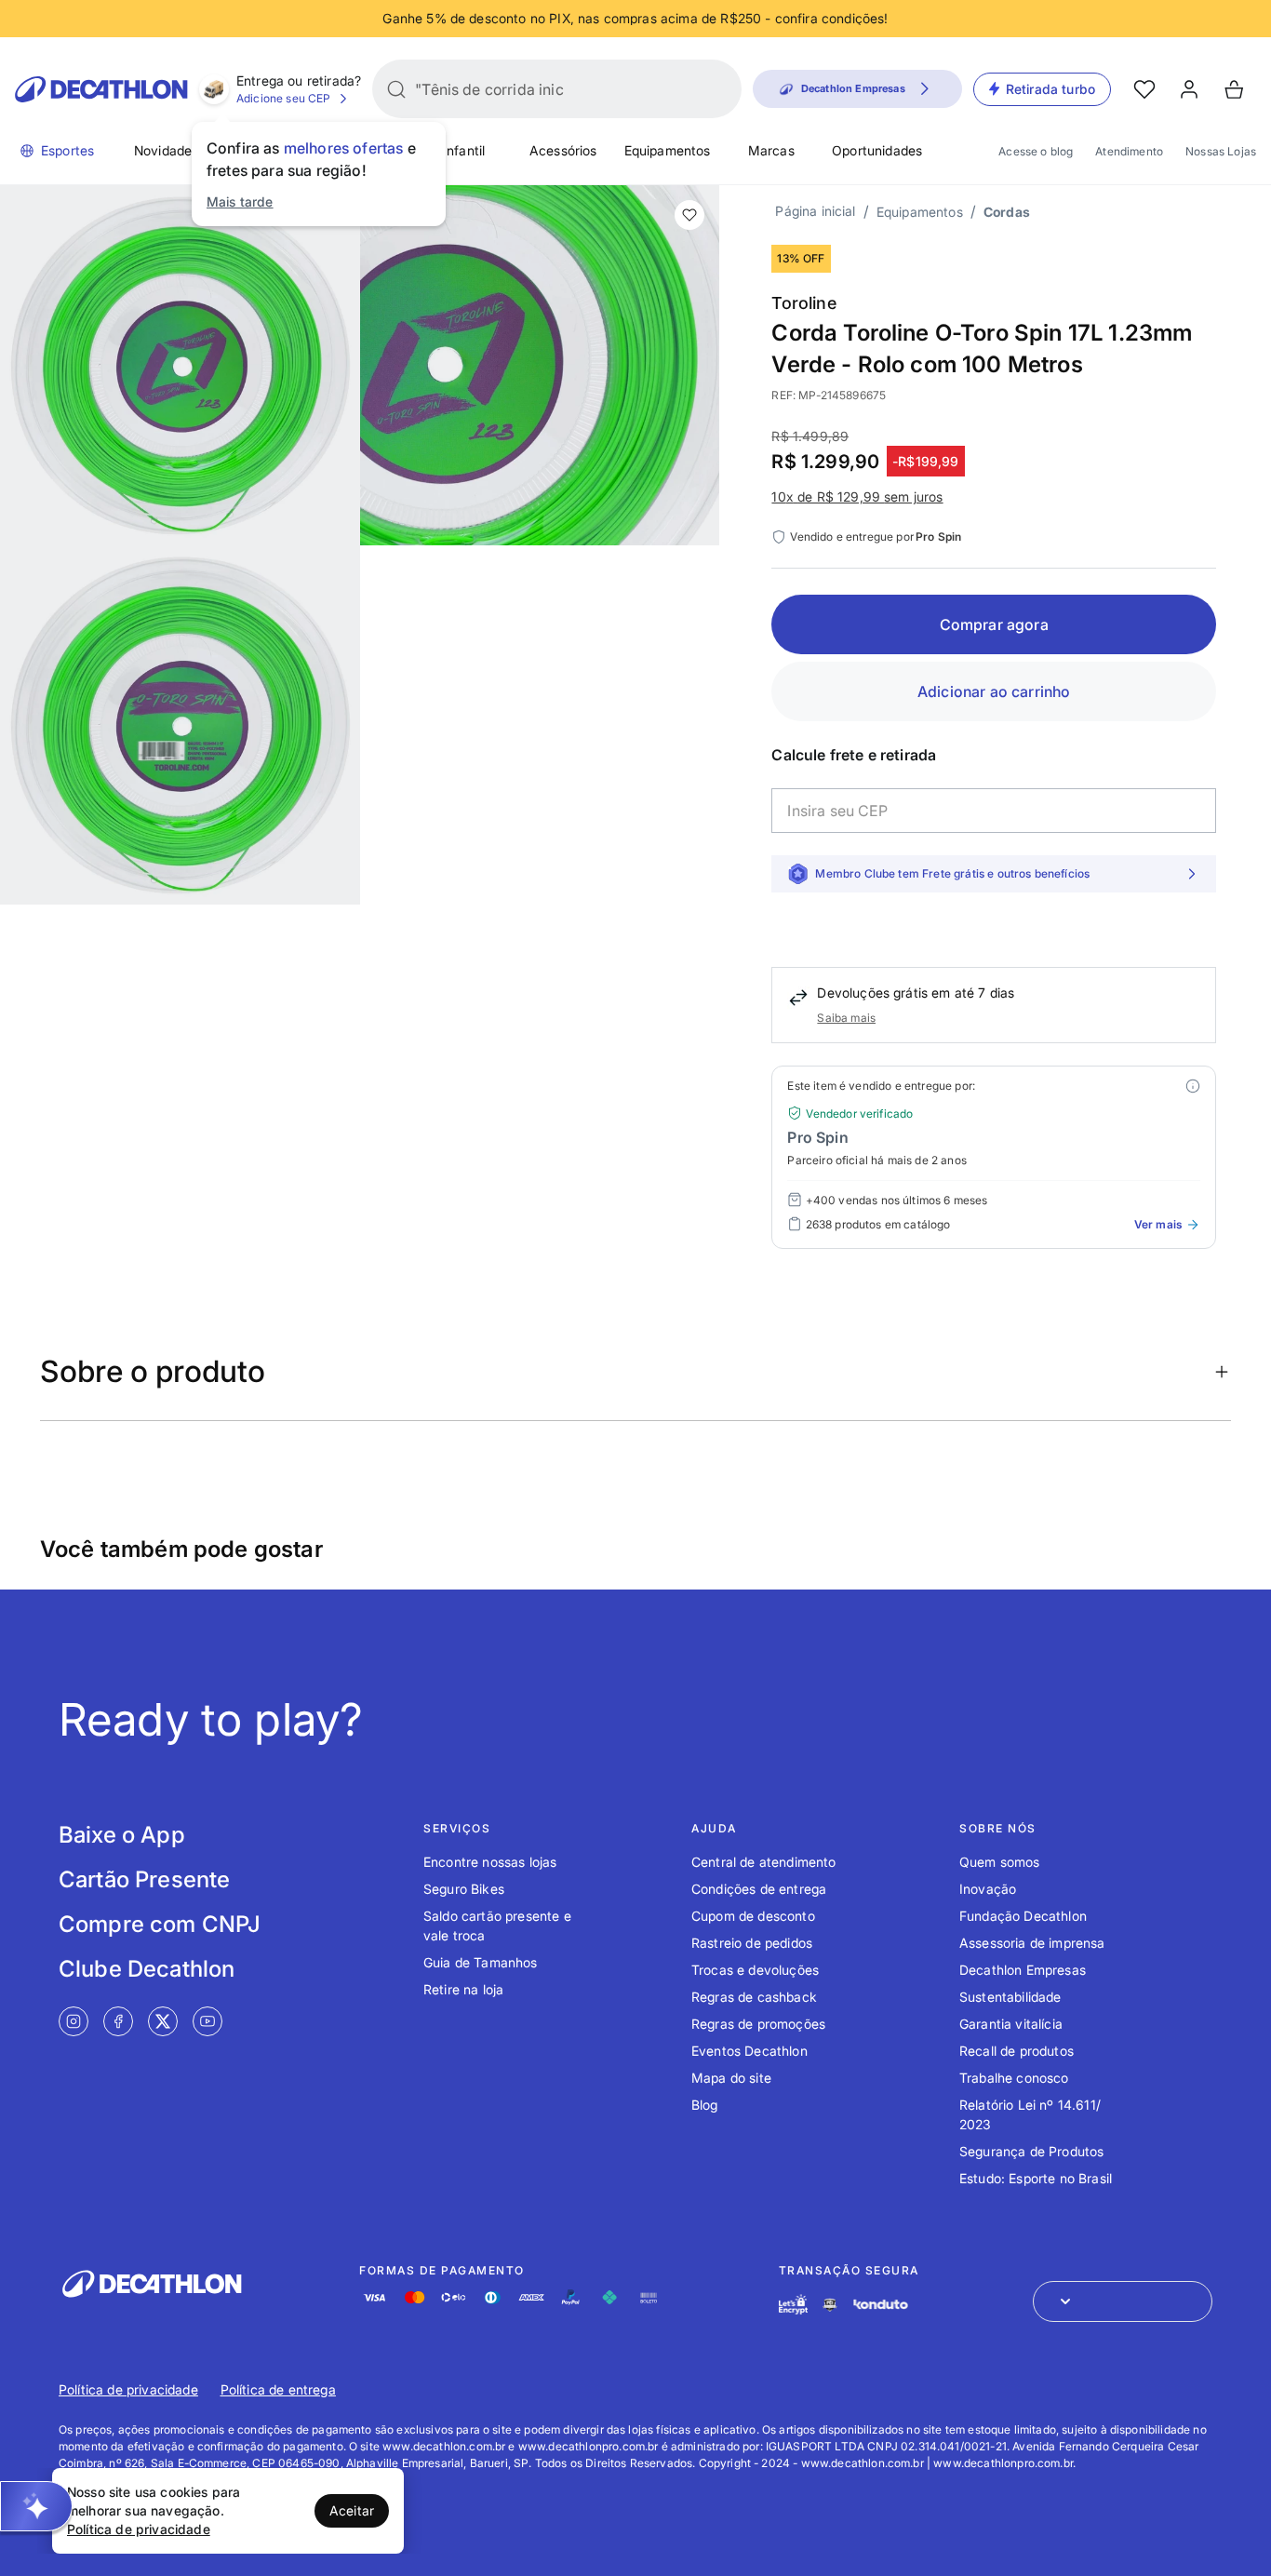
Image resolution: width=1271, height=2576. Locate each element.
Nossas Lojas (1221, 151)
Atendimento (1129, 151)
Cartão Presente (144, 1879)
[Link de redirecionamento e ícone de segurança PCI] (830, 2305)
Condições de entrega (759, 1889)
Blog (705, 2105)
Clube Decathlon (147, 1969)
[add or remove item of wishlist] (689, 215)
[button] (36, 2506)
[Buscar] (396, 89)
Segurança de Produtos (1031, 2151)
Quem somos (1000, 1862)
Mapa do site (731, 2078)
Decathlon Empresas (1023, 1970)
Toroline (803, 303)
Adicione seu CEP (284, 98)
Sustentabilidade (1010, 1997)
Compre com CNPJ (160, 1924)
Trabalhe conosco (1014, 2078)
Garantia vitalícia (1011, 2024)
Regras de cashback (754, 1997)
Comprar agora (994, 624)
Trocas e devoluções (755, 1970)
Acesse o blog (1036, 151)
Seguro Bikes (464, 1889)
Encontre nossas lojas (490, 1862)
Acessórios (563, 150)
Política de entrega (278, 2389)
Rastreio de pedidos (752, 1943)
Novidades (166, 150)
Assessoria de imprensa (1032, 1943)
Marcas (771, 150)
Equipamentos (668, 150)
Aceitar (352, 2510)
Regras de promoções (758, 2024)
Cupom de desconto (753, 1916)
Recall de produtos (1017, 2051)
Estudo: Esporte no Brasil (1036, 2178)
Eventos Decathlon (749, 2051)
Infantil (464, 150)
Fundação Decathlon (1023, 1916)
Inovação (988, 1889)
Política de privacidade (128, 2389)
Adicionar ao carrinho (994, 691)
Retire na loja (463, 1989)
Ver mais (1158, 1224)
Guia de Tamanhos (481, 1962)
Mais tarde (240, 201)
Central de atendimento (764, 1862)
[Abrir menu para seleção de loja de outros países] (1123, 2301)
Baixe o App (122, 1835)
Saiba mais (846, 1018)
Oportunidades (877, 150)
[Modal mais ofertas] (1193, 1086)
